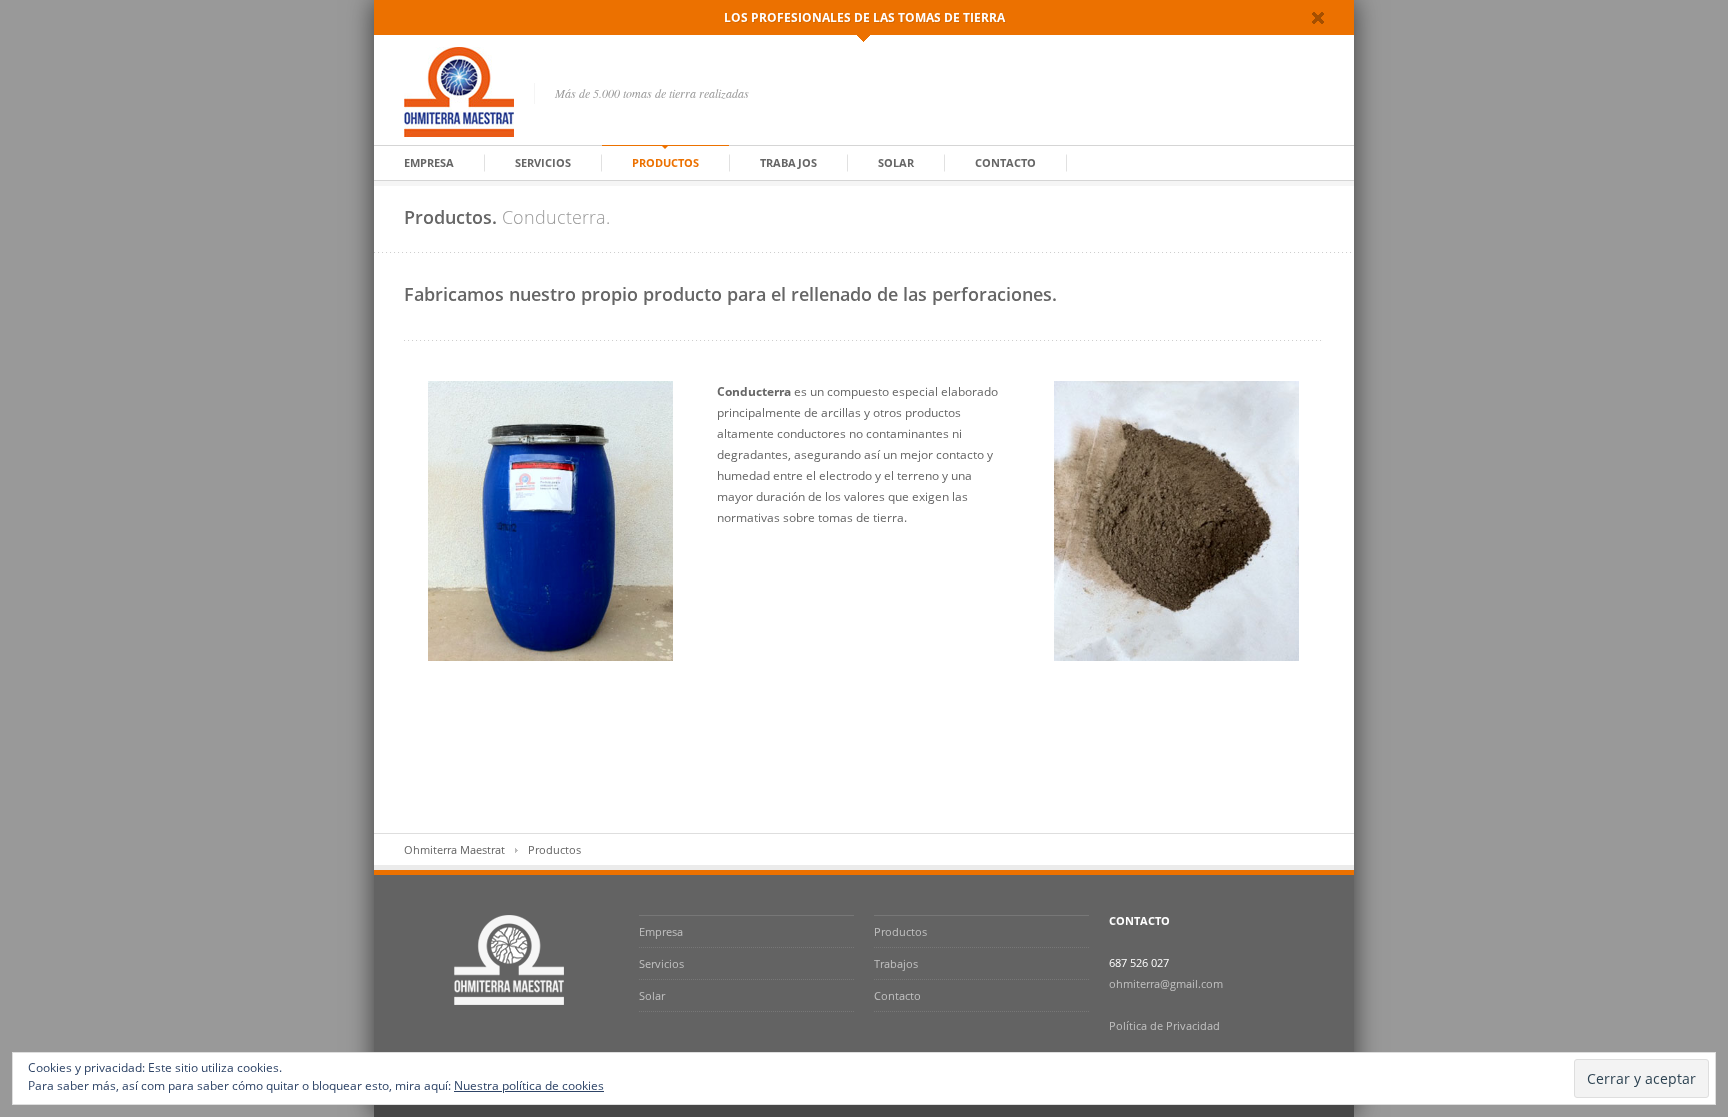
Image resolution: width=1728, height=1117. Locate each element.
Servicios (543, 162)
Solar (896, 162)
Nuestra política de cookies (529, 1085)
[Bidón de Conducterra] (550, 521)
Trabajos (788, 162)
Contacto (1005, 162)
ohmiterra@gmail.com (1166, 983)
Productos (665, 162)
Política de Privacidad (1164, 1025)
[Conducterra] (1176, 521)
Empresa (429, 162)
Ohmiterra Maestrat (454, 849)
